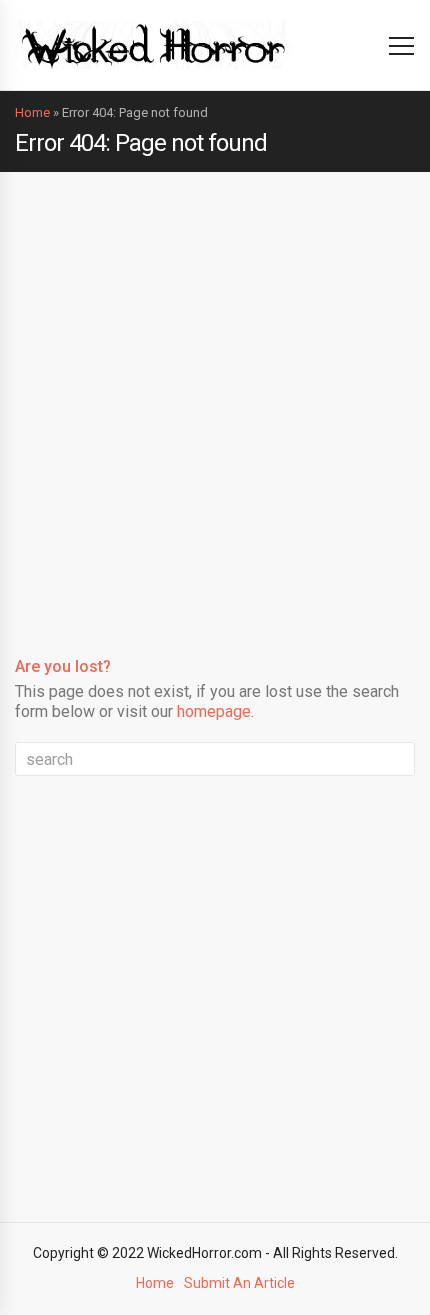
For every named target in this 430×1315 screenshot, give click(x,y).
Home (32, 112)
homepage (214, 711)
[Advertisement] (215, 397)
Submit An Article (239, 1283)
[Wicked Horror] (153, 44)
